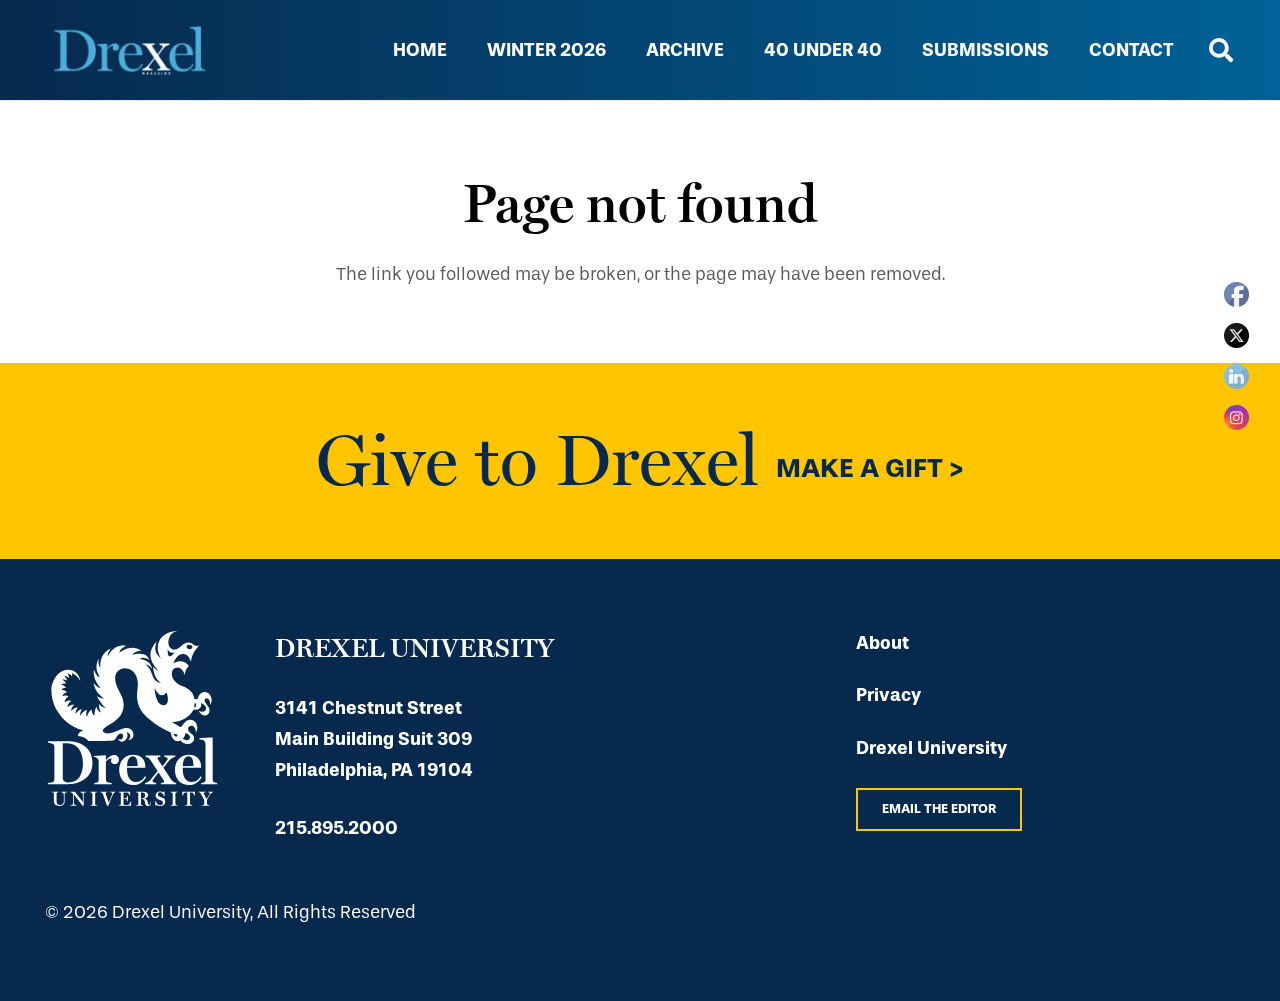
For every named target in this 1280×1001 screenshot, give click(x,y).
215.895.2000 (336, 828)
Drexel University (931, 748)
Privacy (888, 695)
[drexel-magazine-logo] (130, 50)
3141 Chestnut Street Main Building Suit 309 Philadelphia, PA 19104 (374, 739)
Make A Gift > (870, 469)
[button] (893, 50)
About (882, 643)
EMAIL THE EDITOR (939, 808)
